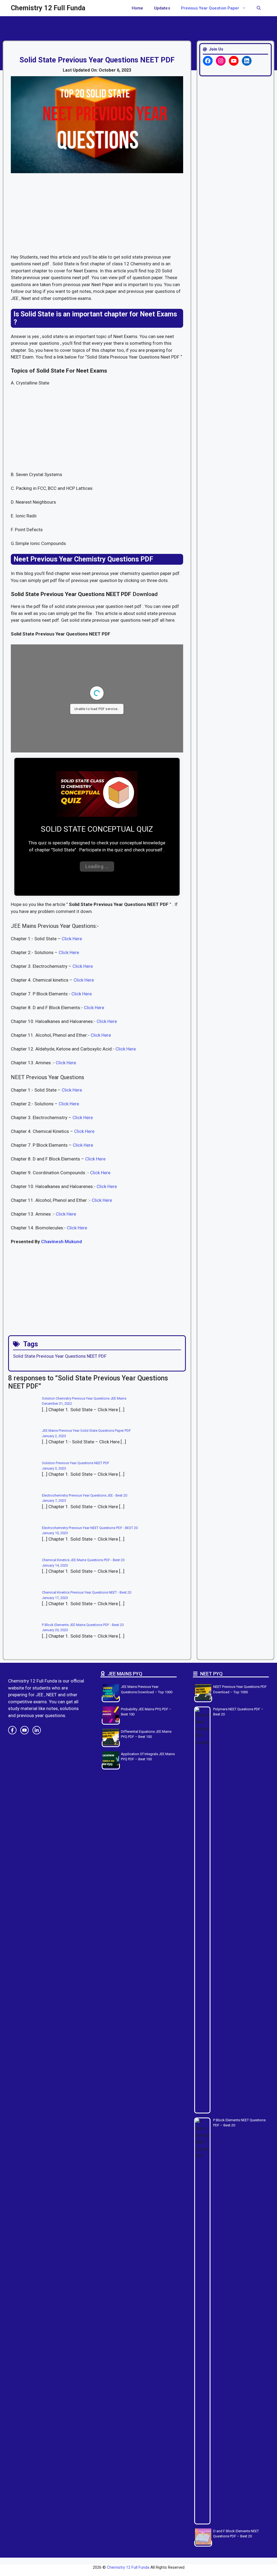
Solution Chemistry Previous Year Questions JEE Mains (84, 1398)
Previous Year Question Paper (210, 8)
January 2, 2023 (54, 1436)
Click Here (72, 939)
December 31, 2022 (57, 1404)
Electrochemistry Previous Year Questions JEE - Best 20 (85, 1495)
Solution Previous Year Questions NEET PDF (76, 1463)
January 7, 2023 (54, 1501)
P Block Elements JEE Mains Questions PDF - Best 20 (83, 1625)
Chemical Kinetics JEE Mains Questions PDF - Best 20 (83, 1560)
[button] (259, 8)
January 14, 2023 (55, 1565)
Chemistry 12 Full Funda (48, 8)
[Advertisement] (97, 214)
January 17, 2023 (55, 1598)
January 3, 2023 (54, 1468)
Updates (162, 8)
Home (137, 8)
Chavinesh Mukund (62, 1242)
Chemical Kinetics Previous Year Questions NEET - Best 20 (87, 1592)
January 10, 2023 (55, 1533)
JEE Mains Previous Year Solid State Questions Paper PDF (86, 1431)
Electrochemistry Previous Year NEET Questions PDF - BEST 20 (90, 1528)
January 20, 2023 (55, 1630)
